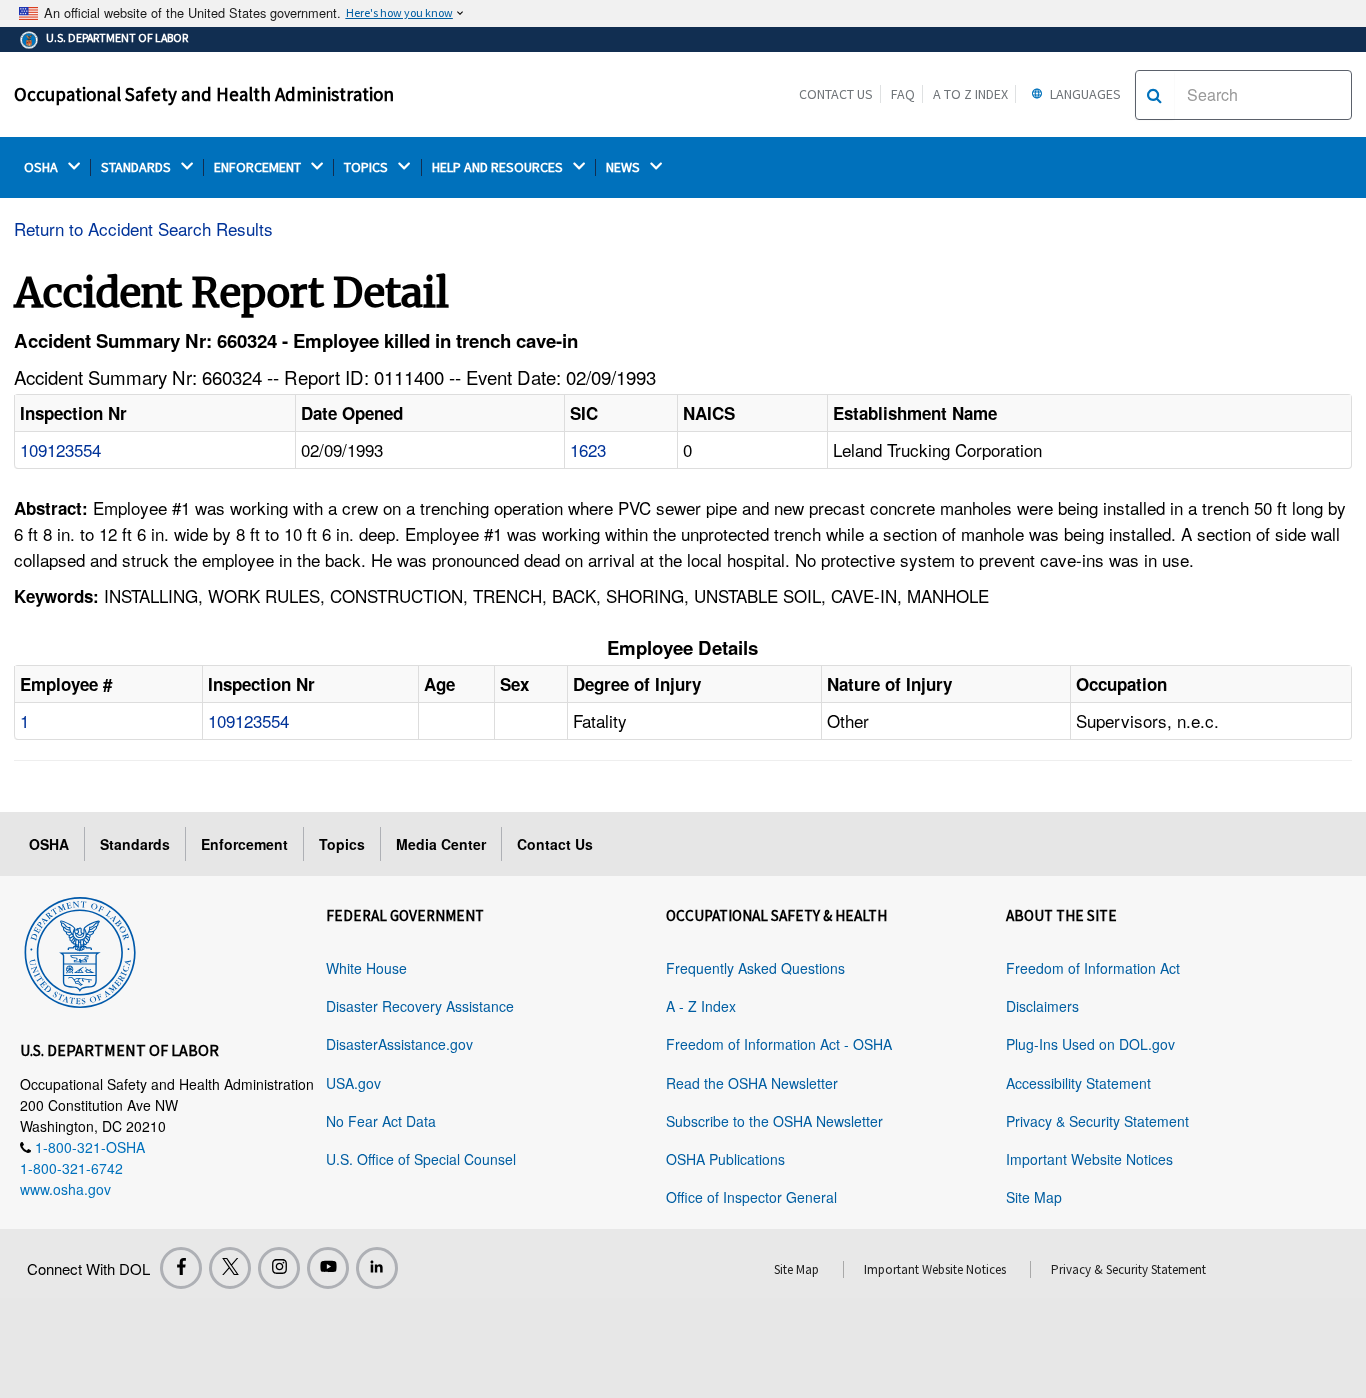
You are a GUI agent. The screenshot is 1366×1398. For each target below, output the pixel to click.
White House (366, 968)
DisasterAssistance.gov (399, 1044)
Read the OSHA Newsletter (752, 1083)
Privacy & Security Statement (1097, 1121)
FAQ (903, 94)
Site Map (1034, 1197)
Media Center (441, 844)
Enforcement (244, 844)
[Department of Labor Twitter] (230, 1268)
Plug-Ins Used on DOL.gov (1090, 1044)
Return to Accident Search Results (143, 228)
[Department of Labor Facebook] (181, 1268)
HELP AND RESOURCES (499, 167)
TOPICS (367, 167)
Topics (342, 844)
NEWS (624, 167)
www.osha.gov (65, 1189)
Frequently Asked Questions (755, 968)
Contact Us (836, 94)
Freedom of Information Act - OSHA (779, 1044)
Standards (135, 844)
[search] (1154, 95)
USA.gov (353, 1083)
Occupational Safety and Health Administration (204, 94)
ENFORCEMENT (259, 167)
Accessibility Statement (1078, 1083)
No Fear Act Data (381, 1121)
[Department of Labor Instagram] (279, 1268)
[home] (80, 949)
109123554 (60, 449)
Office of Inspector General (751, 1197)
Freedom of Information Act (1093, 968)
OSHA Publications (725, 1159)
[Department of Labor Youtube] (328, 1268)
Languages (1084, 94)
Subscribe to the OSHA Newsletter (774, 1121)
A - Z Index (701, 1006)
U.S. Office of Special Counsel (421, 1159)
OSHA (42, 167)
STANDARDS (137, 167)
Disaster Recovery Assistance (420, 1006)
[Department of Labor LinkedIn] (377, 1268)
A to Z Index (970, 94)
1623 (588, 449)
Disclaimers (1042, 1006)
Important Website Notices (1089, 1159)
